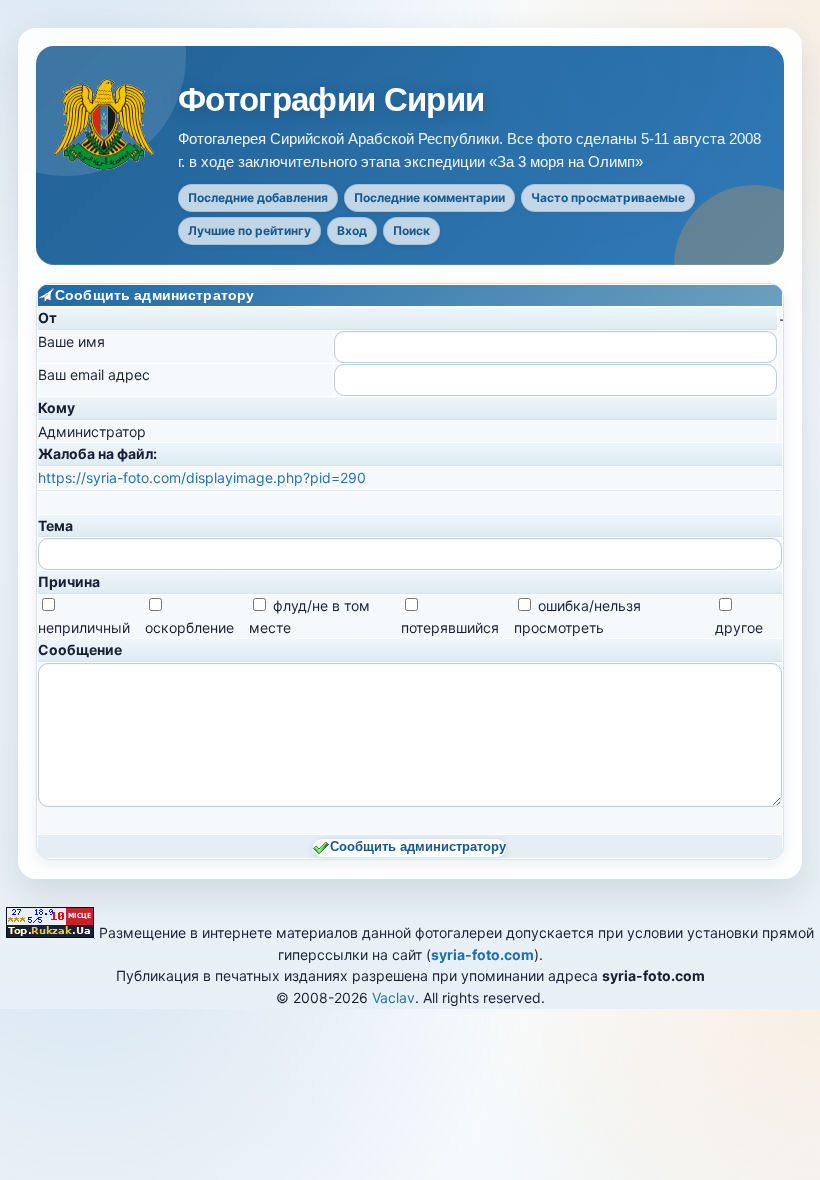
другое (739, 627)
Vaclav (393, 997)
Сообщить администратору (418, 847)
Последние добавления (258, 197)
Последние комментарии (429, 197)
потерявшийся (450, 627)
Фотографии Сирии (331, 100)
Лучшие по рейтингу (249, 230)
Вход (352, 230)
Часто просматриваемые (608, 197)
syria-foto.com (482, 954)
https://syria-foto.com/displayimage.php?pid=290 (202, 477)
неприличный (84, 627)
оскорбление (189, 627)
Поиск (411, 230)
